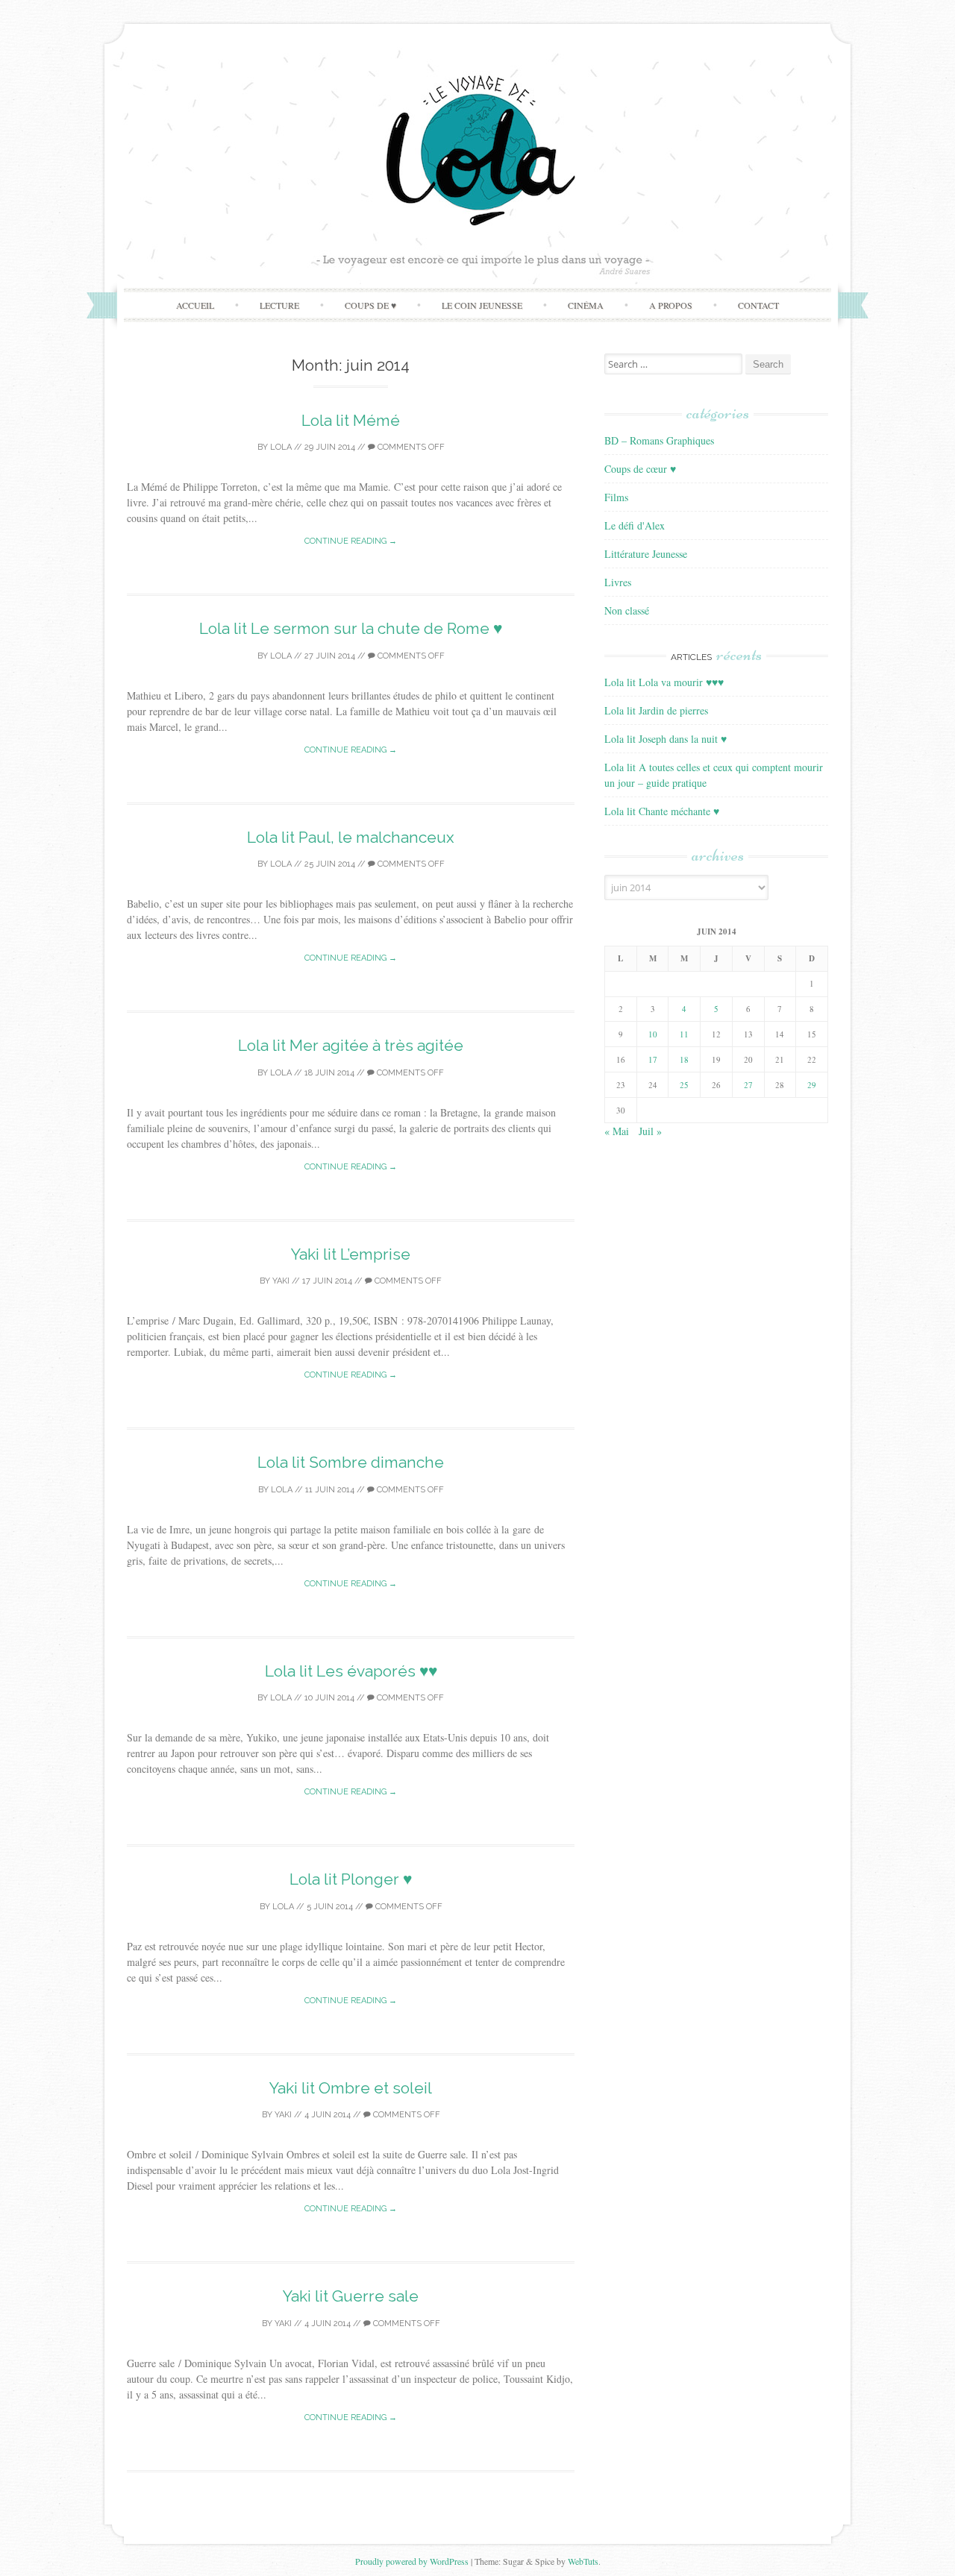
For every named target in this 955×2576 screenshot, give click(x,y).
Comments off (410, 447)
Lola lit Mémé (351, 420)
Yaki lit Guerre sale (351, 2296)
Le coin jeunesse (482, 305)
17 (653, 1059)
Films (616, 497)
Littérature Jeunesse (646, 554)
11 (684, 1034)
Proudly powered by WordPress (412, 2561)
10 (653, 1034)
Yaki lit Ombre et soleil (351, 2088)
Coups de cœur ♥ (640, 469)
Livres (618, 582)
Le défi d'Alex (635, 525)
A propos (671, 305)
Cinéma (586, 305)
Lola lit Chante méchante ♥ (662, 811)
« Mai (617, 1131)
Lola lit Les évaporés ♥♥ (351, 1671)
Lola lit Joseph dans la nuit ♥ (666, 739)
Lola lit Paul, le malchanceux (351, 837)
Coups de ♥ (370, 305)
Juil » (650, 1131)
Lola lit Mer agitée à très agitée (351, 1045)
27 (748, 1085)
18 (684, 1059)
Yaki (281, 1281)
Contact (758, 305)
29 (812, 1085)
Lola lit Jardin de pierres (656, 710)
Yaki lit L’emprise (351, 1254)
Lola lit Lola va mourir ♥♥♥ (664, 682)
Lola (281, 447)
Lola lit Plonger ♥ (351, 1879)
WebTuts (583, 2561)
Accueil (195, 305)
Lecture (279, 305)
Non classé (627, 610)
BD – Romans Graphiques (659, 440)
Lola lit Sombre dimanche (351, 1462)
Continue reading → (351, 541)
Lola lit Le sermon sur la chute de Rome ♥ (351, 628)
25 (684, 1085)
